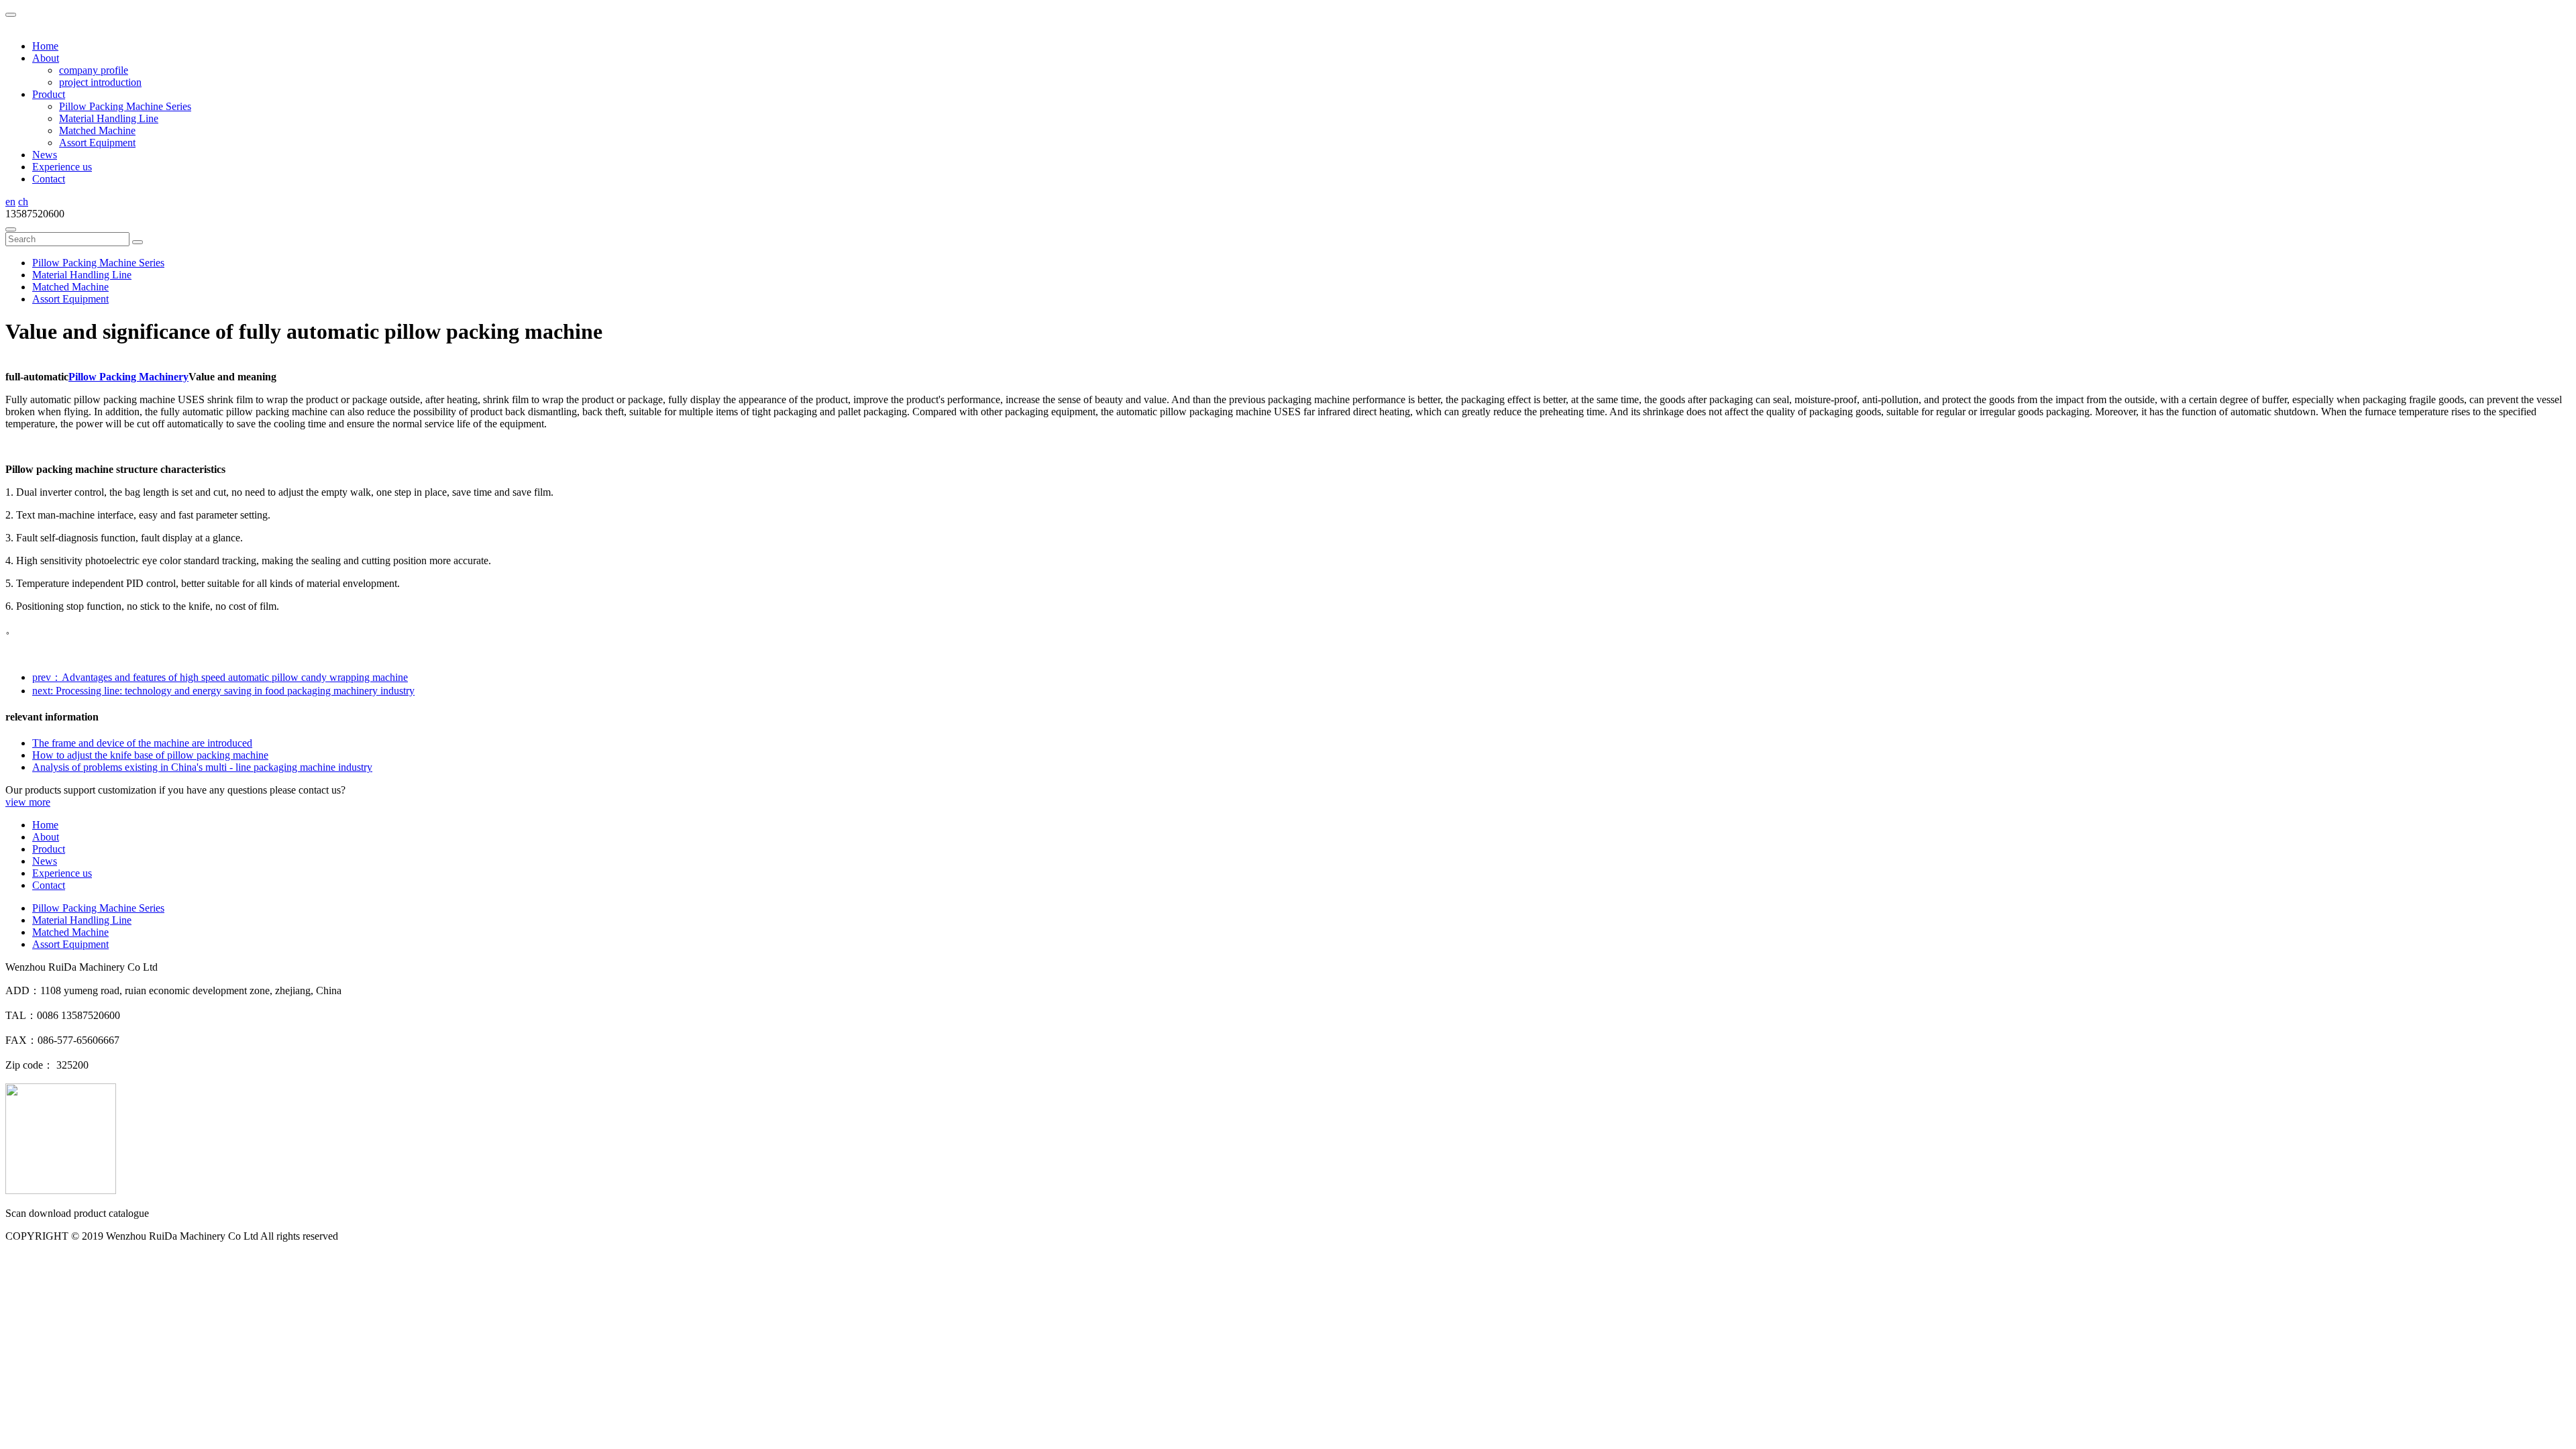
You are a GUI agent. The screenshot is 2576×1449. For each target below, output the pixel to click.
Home (45, 46)
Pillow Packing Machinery (128, 377)
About (46, 837)
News (45, 155)
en (10, 202)
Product (49, 849)
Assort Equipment (97, 143)
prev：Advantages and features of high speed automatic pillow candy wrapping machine (220, 677)
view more (28, 802)
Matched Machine (97, 130)
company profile (94, 70)
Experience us (62, 167)
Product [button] (49, 94)
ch (23, 202)
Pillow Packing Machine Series (125, 106)
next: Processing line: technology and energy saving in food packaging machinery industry (223, 691)
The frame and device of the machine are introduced (142, 743)
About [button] (46, 58)
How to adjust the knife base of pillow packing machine (150, 755)
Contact (49, 179)
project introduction (100, 82)
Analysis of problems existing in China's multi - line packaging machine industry (202, 767)
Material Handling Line (109, 118)
